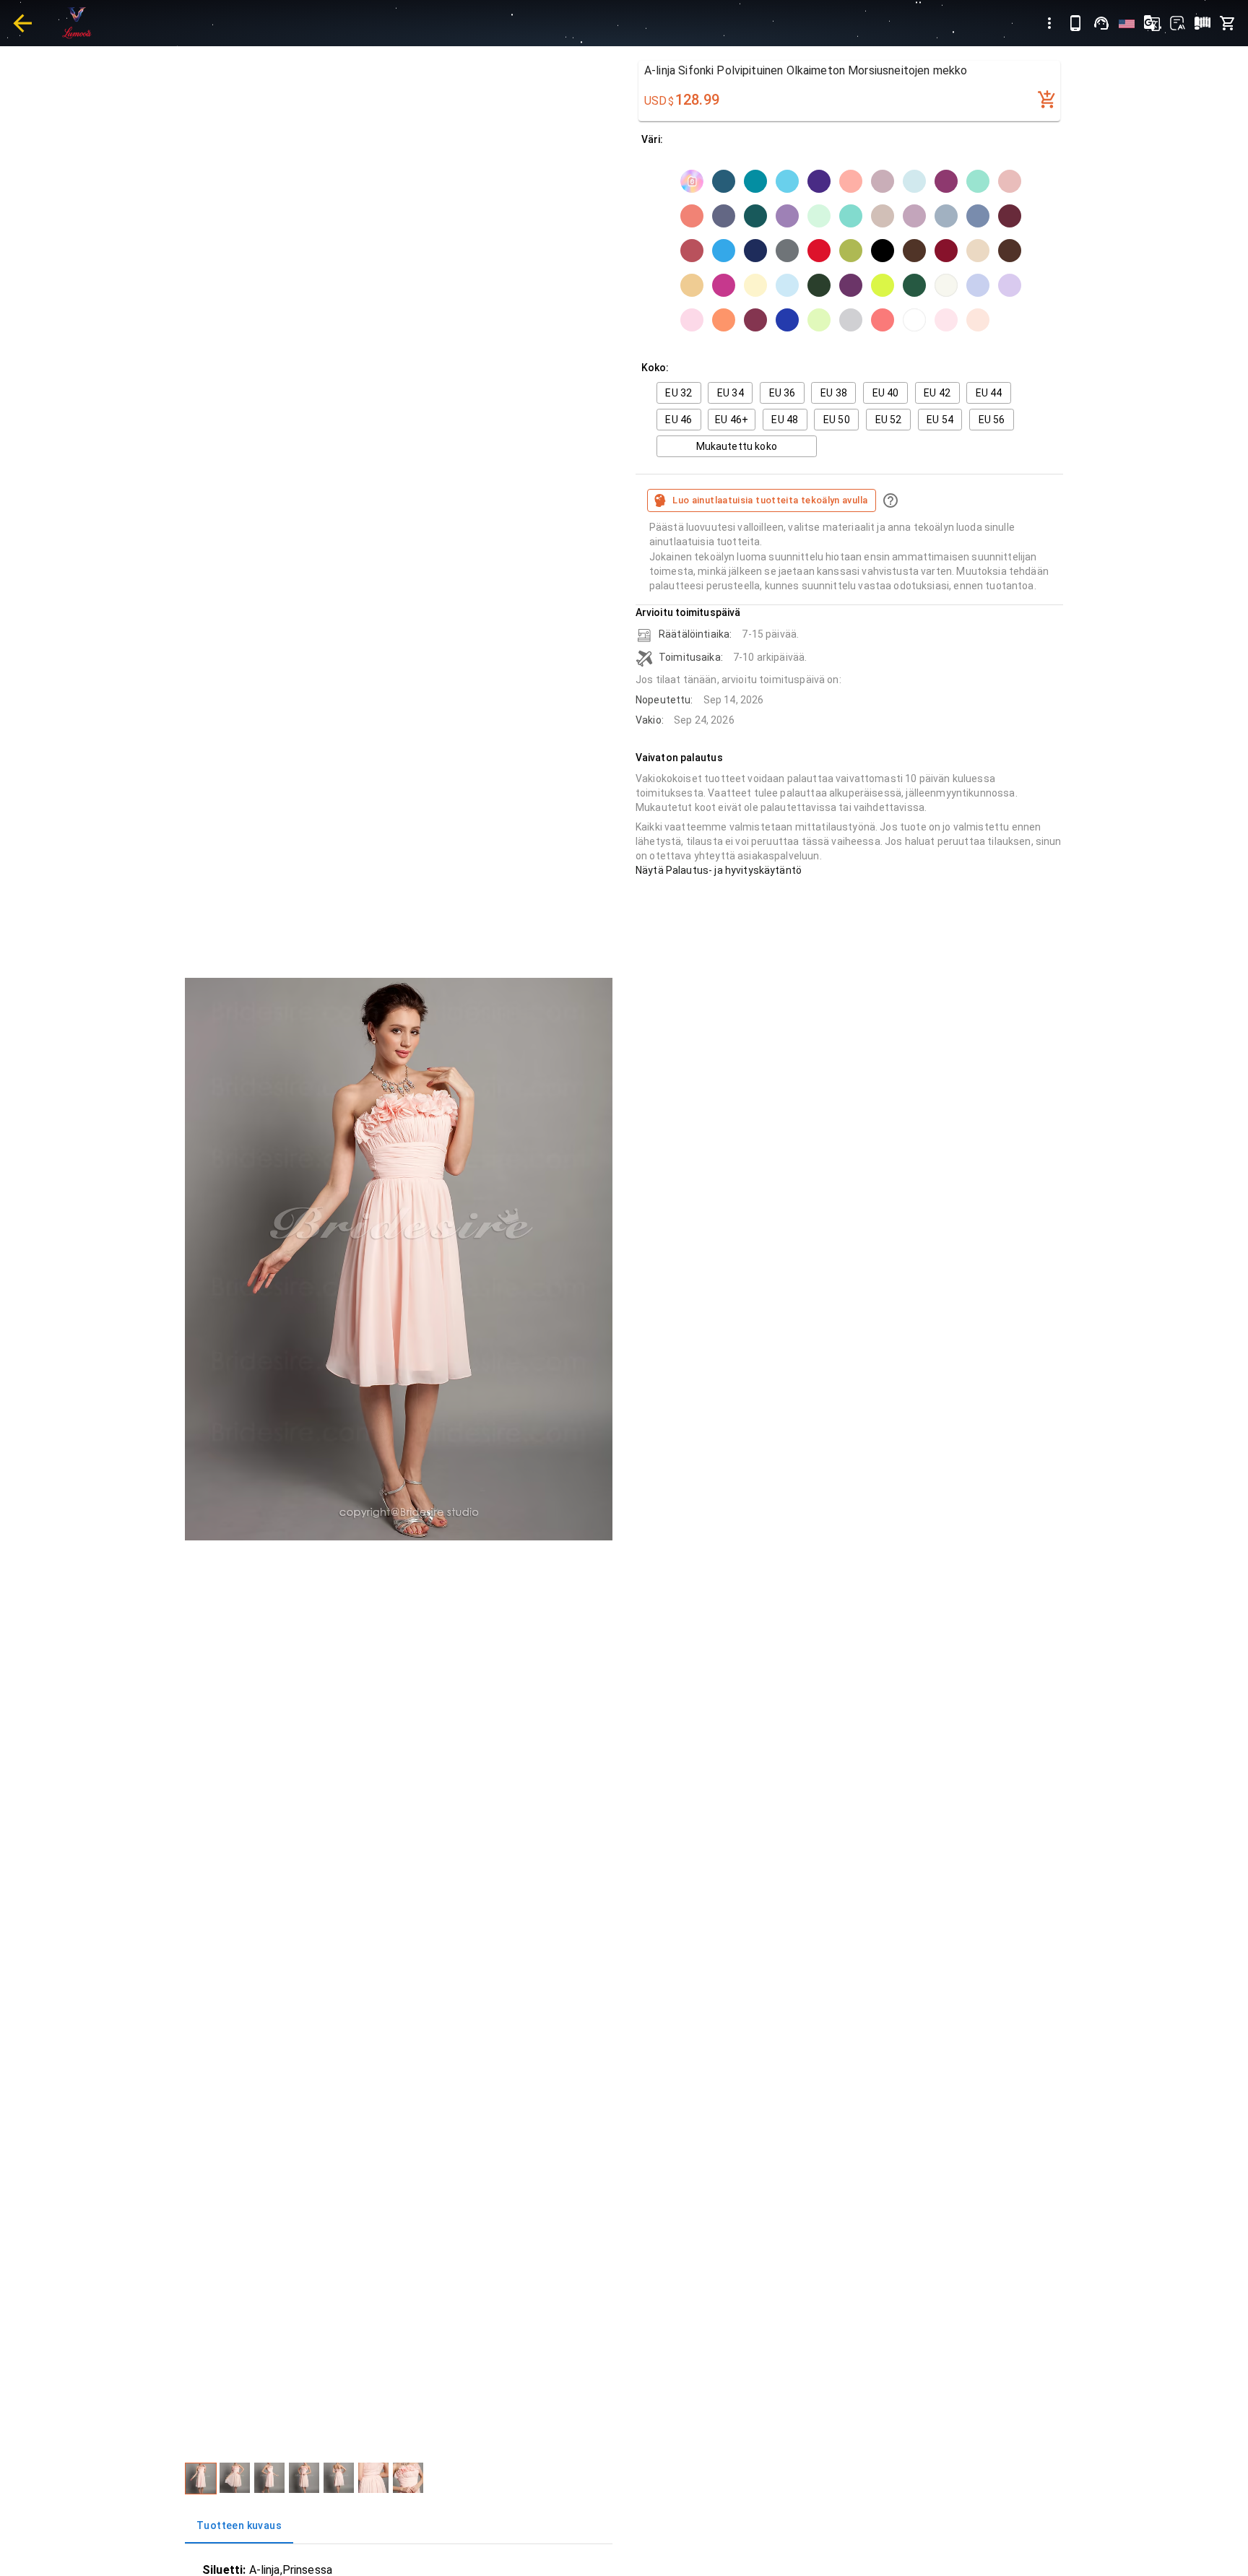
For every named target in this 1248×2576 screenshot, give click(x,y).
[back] (22, 23)
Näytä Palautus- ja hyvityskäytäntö (719, 870)
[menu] (1049, 23)
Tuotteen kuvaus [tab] (239, 2525)
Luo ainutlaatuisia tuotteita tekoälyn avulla (770, 500)
